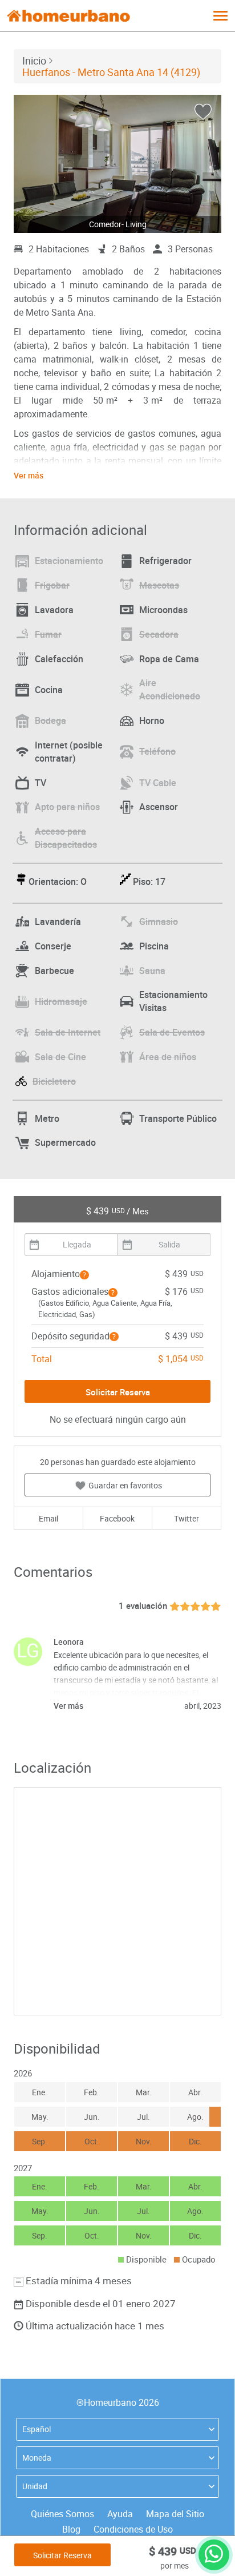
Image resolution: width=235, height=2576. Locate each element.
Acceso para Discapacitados (66, 838)
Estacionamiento (69, 561)
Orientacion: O (58, 882)
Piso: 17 (149, 882)
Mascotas (159, 585)
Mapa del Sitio (175, 2514)
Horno (152, 721)
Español (37, 2429)
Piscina (154, 946)
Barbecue (54, 971)
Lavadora (54, 610)
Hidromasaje (61, 1001)
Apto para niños (67, 807)
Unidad (35, 2486)
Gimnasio (159, 921)
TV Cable (158, 783)
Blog (71, 2529)
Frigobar (52, 585)
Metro (47, 1118)
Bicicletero (54, 1081)
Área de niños (168, 1057)
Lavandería (58, 921)
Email (48, 1518)
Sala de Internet (68, 1032)
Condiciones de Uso (133, 2529)
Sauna (152, 971)
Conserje (53, 946)
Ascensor (159, 807)
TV (40, 783)
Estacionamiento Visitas (173, 1001)
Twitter (187, 1518)
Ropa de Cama (169, 659)
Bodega (50, 721)
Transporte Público (178, 1118)
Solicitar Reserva (62, 2555)
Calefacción (59, 659)
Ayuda (120, 2514)
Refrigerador (165, 561)
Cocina (49, 690)
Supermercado (65, 1142)
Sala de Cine (60, 1057)
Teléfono (157, 751)
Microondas (163, 610)
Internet (69, 752)
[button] (84, 1275)
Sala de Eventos (172, 1032)
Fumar (48, 634)
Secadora (159, 634)
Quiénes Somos (62, 2514)
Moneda (37, 2458)
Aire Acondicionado (170, 689)
